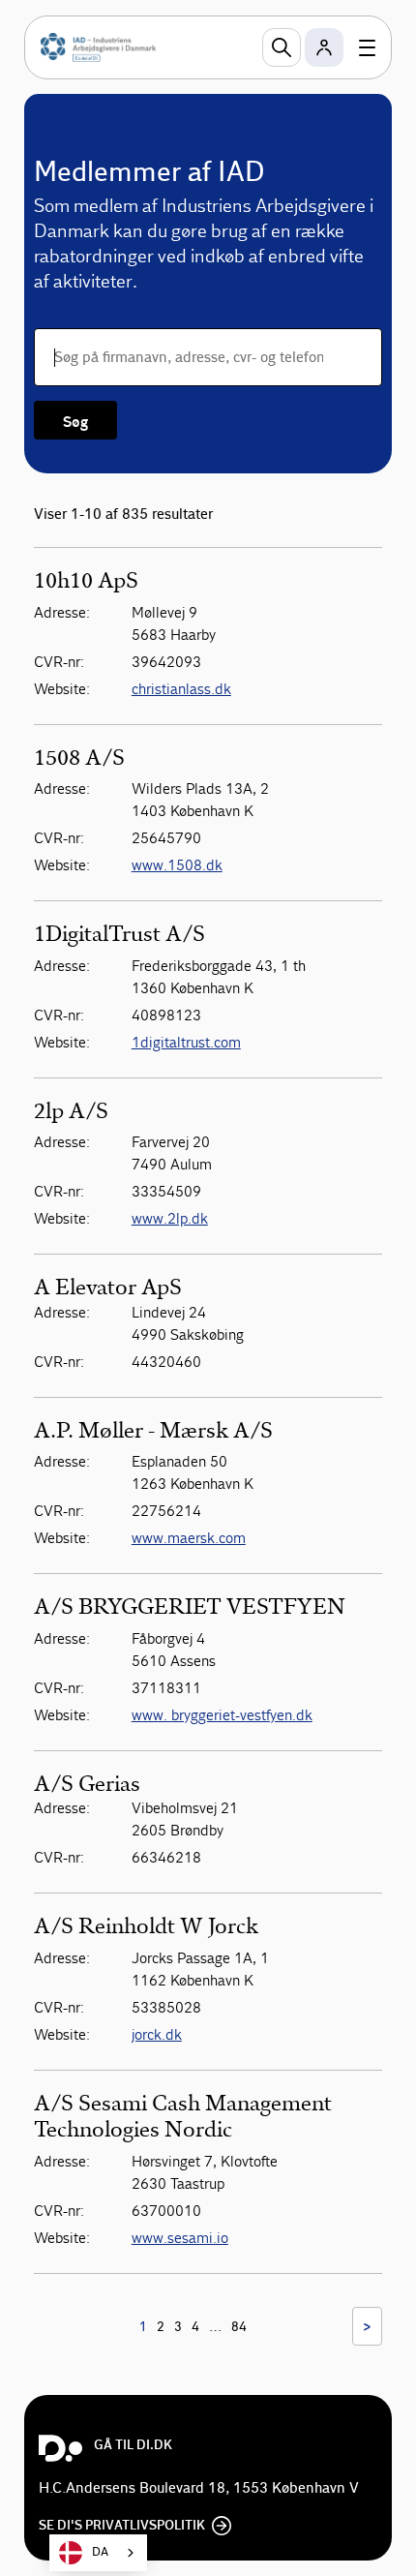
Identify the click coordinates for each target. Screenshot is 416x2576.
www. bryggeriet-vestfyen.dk (222, 1715)
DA (100, 2552)
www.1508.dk (177, 865)
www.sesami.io (180, 2238)
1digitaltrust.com (186, 1042)
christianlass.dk (181, 689)
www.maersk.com (189, 1538)
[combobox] (98, 2553)
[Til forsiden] (98, 47)
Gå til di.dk (133, 2445)
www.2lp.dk (170, 1218)
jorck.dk (157, 2034)
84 (239, 2327)
